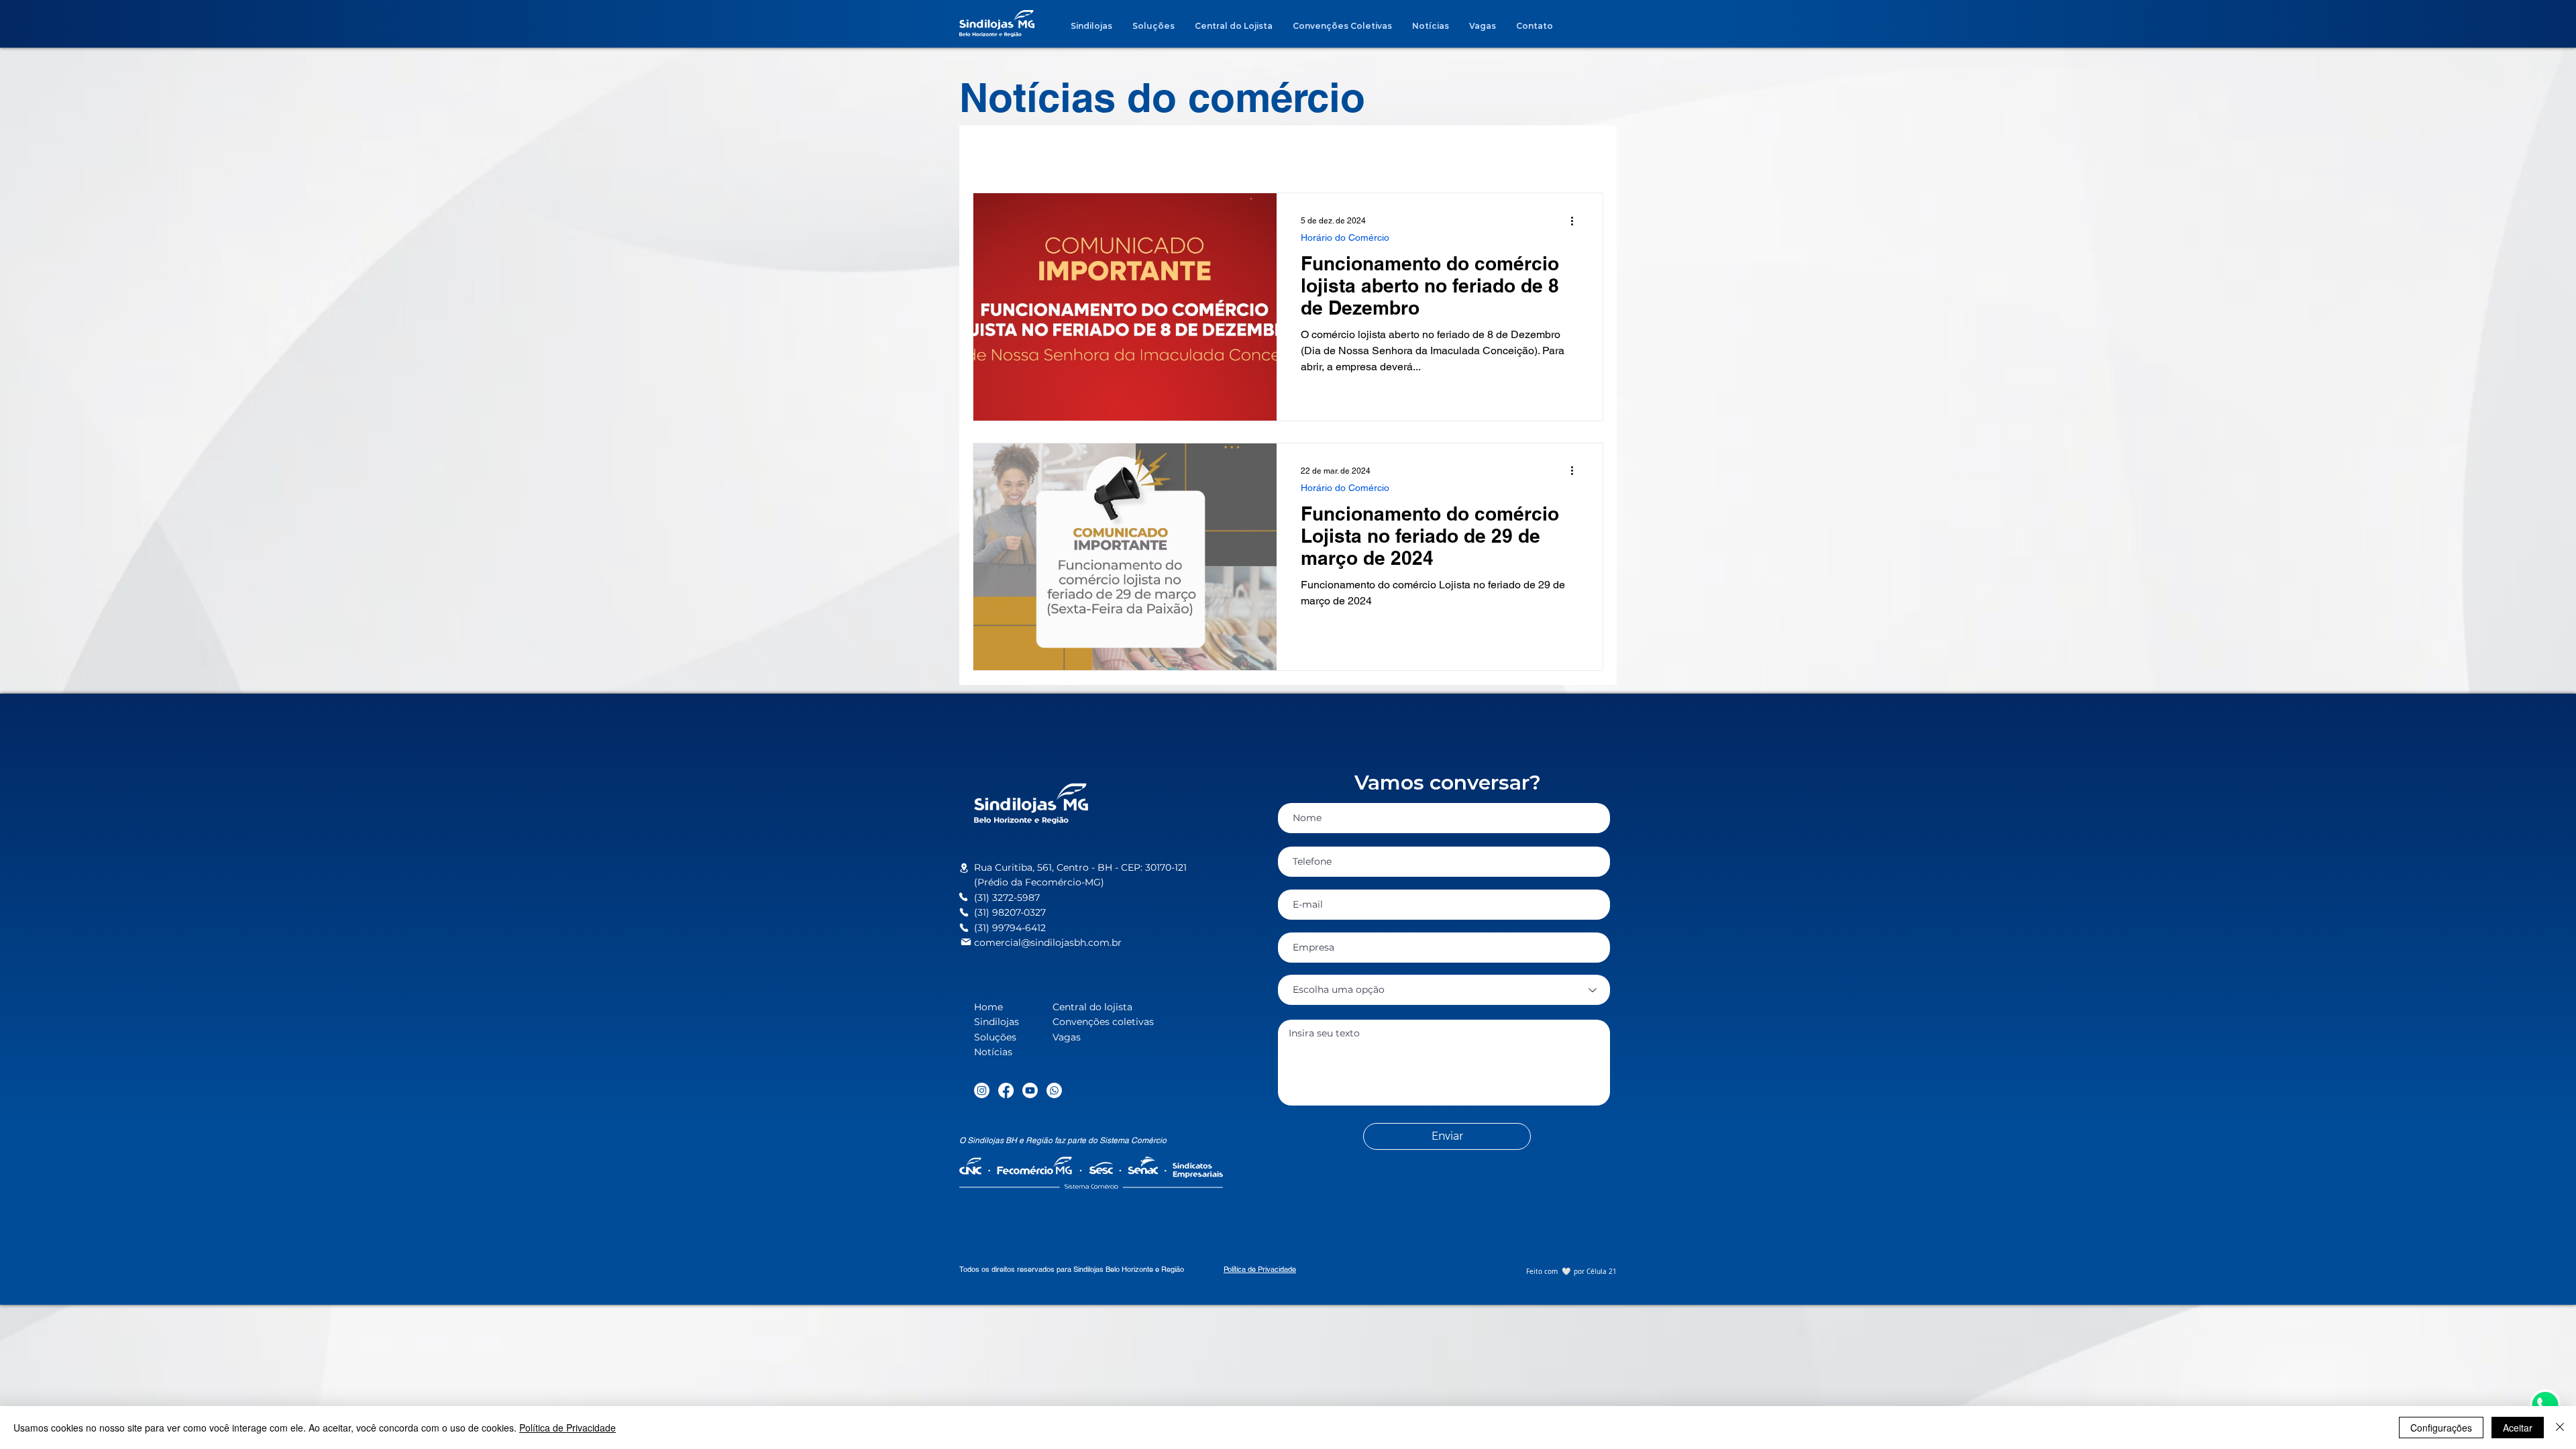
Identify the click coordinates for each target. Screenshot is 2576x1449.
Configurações (2441, 1428)
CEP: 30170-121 (1154, 867)
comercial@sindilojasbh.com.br (1048, 943)
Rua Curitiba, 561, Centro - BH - (1048, 867)
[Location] (964, 868)
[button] (2545, 1405)
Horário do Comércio (1345, 237)
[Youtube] (1030, 1090)
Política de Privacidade (568, 1428)
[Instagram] (982, 1090)
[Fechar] (2560, 1428)
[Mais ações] (1576, 221)
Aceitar (2518, 1428)
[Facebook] (1006, 1090)
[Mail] (966, 942)
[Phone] (963, 897)
